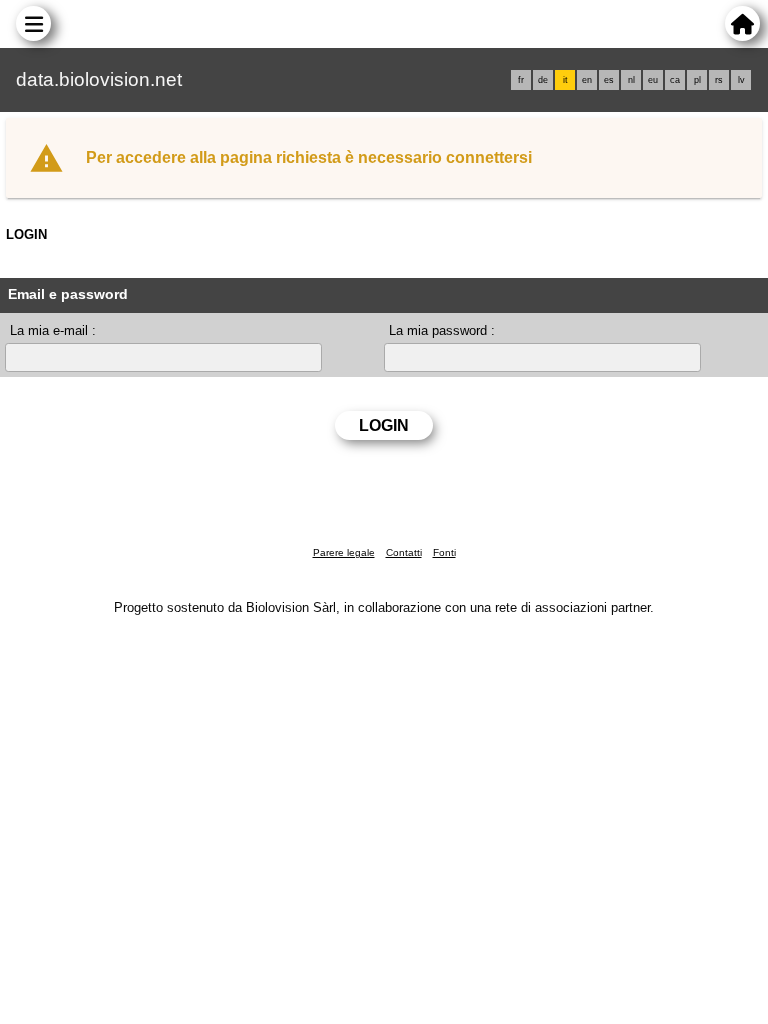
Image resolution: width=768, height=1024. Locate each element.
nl (631, 80)
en (587, 80)
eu (653, 80)
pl (697, 80)
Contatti (404, 552)
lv (741, 80)
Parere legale (344, 552)
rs (719, 80)
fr (521, 80)
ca (675, 80)
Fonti (444, 552)
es (609, 80)
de (543, 80)
